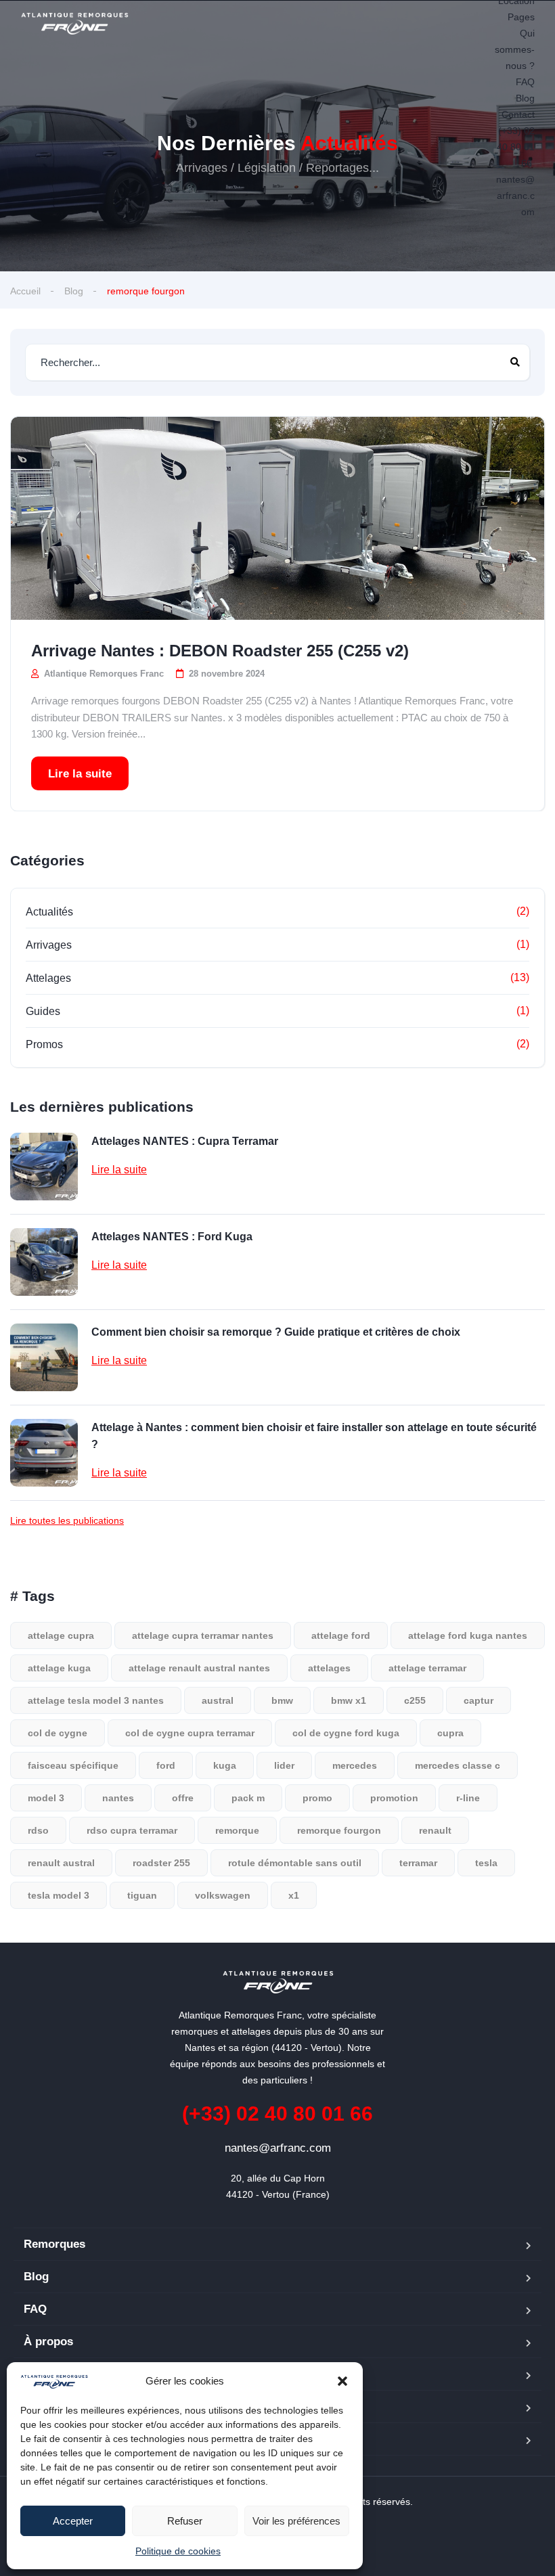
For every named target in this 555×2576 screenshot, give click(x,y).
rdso (38, 1830)
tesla (486, 1863)
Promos (44, 1044)
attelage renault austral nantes (199, 1668)
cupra (450, 1733)
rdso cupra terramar (132, 1830)
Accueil (25, 291)
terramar (418, 1863)
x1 (294, 1895)
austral (218, 1700)
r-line (468, 1798)
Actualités (49, 912)
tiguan (142, 1895)
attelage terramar (427, 1668)
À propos (48, 2342)
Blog (525, 98)
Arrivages (49, 945)
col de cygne (58, 1733)
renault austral (61, 1863)
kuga (225, 1765)
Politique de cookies (178, 2551)
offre (183, 1798)
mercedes (355, 1765)
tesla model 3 (59, 1895)
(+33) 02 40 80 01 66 (515, 147)
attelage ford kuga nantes (468, 1635)
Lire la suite (80, 774)
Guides (43, 1011)
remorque (237, 1830)
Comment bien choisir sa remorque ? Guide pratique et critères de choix (276, 1332)
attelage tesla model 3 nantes (96, 1700)
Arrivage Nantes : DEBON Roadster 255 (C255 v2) (220, 651)
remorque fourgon (339, 1830)
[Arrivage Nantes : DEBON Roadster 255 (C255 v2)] (277, 518)
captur (479, 1700)
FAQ (525, 82)
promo (317, 1798)
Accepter (73, 2521)
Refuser (185, 2521)
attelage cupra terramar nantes (203, 1635)
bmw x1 (349, 1700)
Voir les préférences (296, 2521)
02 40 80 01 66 (277, 2114)
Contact (518, 114)
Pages (521, 17)
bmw (282, 1700)
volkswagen (223, 1895)
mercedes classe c (458, 1765)
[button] (342, 2381)
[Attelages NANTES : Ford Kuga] (44, 1262)
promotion (394, 1798)
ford (166, 1765)
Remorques (54, 2244)
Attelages (48, 978)
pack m (248, 1798)
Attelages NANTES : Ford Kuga (172, 1237)
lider (284, 1765)
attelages (329, 1668)
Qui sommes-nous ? (515, 49)
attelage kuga (59, 1668)
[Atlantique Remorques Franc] (74, 24)
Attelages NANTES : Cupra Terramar (185, 1141)
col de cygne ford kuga (346, 1733)
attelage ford (341, 1635)
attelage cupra (61, 1635)
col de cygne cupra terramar (190, 1733)
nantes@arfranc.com (515, 196)
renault (435, 1830)
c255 (415, 1700)
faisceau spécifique (73, 1765)
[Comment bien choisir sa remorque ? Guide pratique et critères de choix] (44, 1357)
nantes (118, 1798)
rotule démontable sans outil (295, 1863)
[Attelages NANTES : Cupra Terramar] (44, 1167)
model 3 (46, 1798)
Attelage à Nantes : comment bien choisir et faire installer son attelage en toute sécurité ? (314, 1436)
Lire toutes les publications (67, 1520)
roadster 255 (161, 1863)
